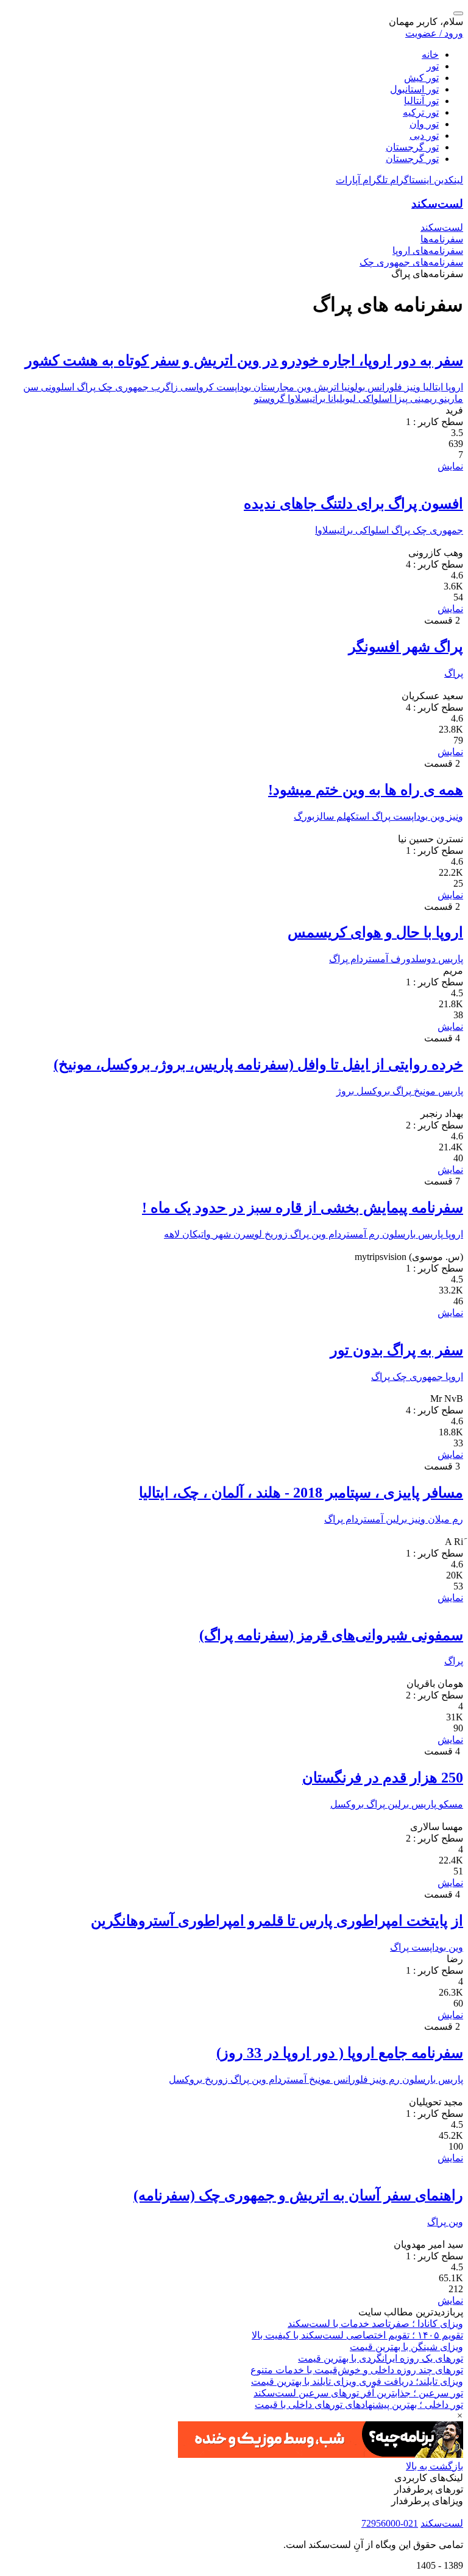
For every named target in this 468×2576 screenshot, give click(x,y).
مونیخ (424, 1091)
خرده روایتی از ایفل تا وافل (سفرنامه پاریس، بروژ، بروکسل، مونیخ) (258, 1065)
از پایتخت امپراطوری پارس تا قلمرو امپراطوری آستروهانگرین (277, 1921)
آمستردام (368, 959)
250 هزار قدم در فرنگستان (383, 1778)
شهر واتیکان (205, 1234)
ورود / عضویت (434, 33)
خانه (430, 55)
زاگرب (163, 387)
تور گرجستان (412, 147)
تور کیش (421, 78)
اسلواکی (374, 399)
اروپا (453, 387)
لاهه (172, 1234)
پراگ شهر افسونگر (406, 647)
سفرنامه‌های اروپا (428, 251)
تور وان (424, 124)
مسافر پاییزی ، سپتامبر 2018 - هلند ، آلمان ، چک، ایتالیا (301, 1493)
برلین (395, 1519)
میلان (438, 1519)
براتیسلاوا (305, 399)
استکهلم (352, 816)
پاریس (449, 959)
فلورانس (384, 387)
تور (433, 66)
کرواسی (196, 387)
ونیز (411, 387)
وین (303, 387)
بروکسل (372, 1091)
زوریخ (275, 1234)
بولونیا (352, 387)
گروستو (270, 399)
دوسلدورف (412, 959)
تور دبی (424, 135)
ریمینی (422, 399)
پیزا (400, 399)
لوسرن (246, 1234)
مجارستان (273, 387)
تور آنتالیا (421, 101)
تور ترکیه (421, 112)
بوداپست (232, 387)
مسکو (450, 1804)
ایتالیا (432, 387)
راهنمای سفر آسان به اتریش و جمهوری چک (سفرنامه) (298, 2195)
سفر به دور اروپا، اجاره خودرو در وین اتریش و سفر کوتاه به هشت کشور (244, 361)
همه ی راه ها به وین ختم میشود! (366, 790)
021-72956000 (390, 2523)
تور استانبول (414, 89)
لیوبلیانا (341, 399)
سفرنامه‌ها (442, 239)
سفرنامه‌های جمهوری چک (411, 262)
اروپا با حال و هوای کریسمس (375, 932)
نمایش (450, 466)
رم (373, 1234)
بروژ (345, 1091)
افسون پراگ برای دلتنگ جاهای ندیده (353, 504)
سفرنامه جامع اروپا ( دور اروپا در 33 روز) (340, 2053)
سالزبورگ (314, 816)
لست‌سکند (437, 204)
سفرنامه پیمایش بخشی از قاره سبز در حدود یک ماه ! (303, 1208)
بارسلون (398, 1234)
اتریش (325, 387)
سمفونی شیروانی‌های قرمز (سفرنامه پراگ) (331, 1635)
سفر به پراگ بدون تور (397, 1350)
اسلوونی (56, 387)
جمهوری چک (122, 387)
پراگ (85, 387)
